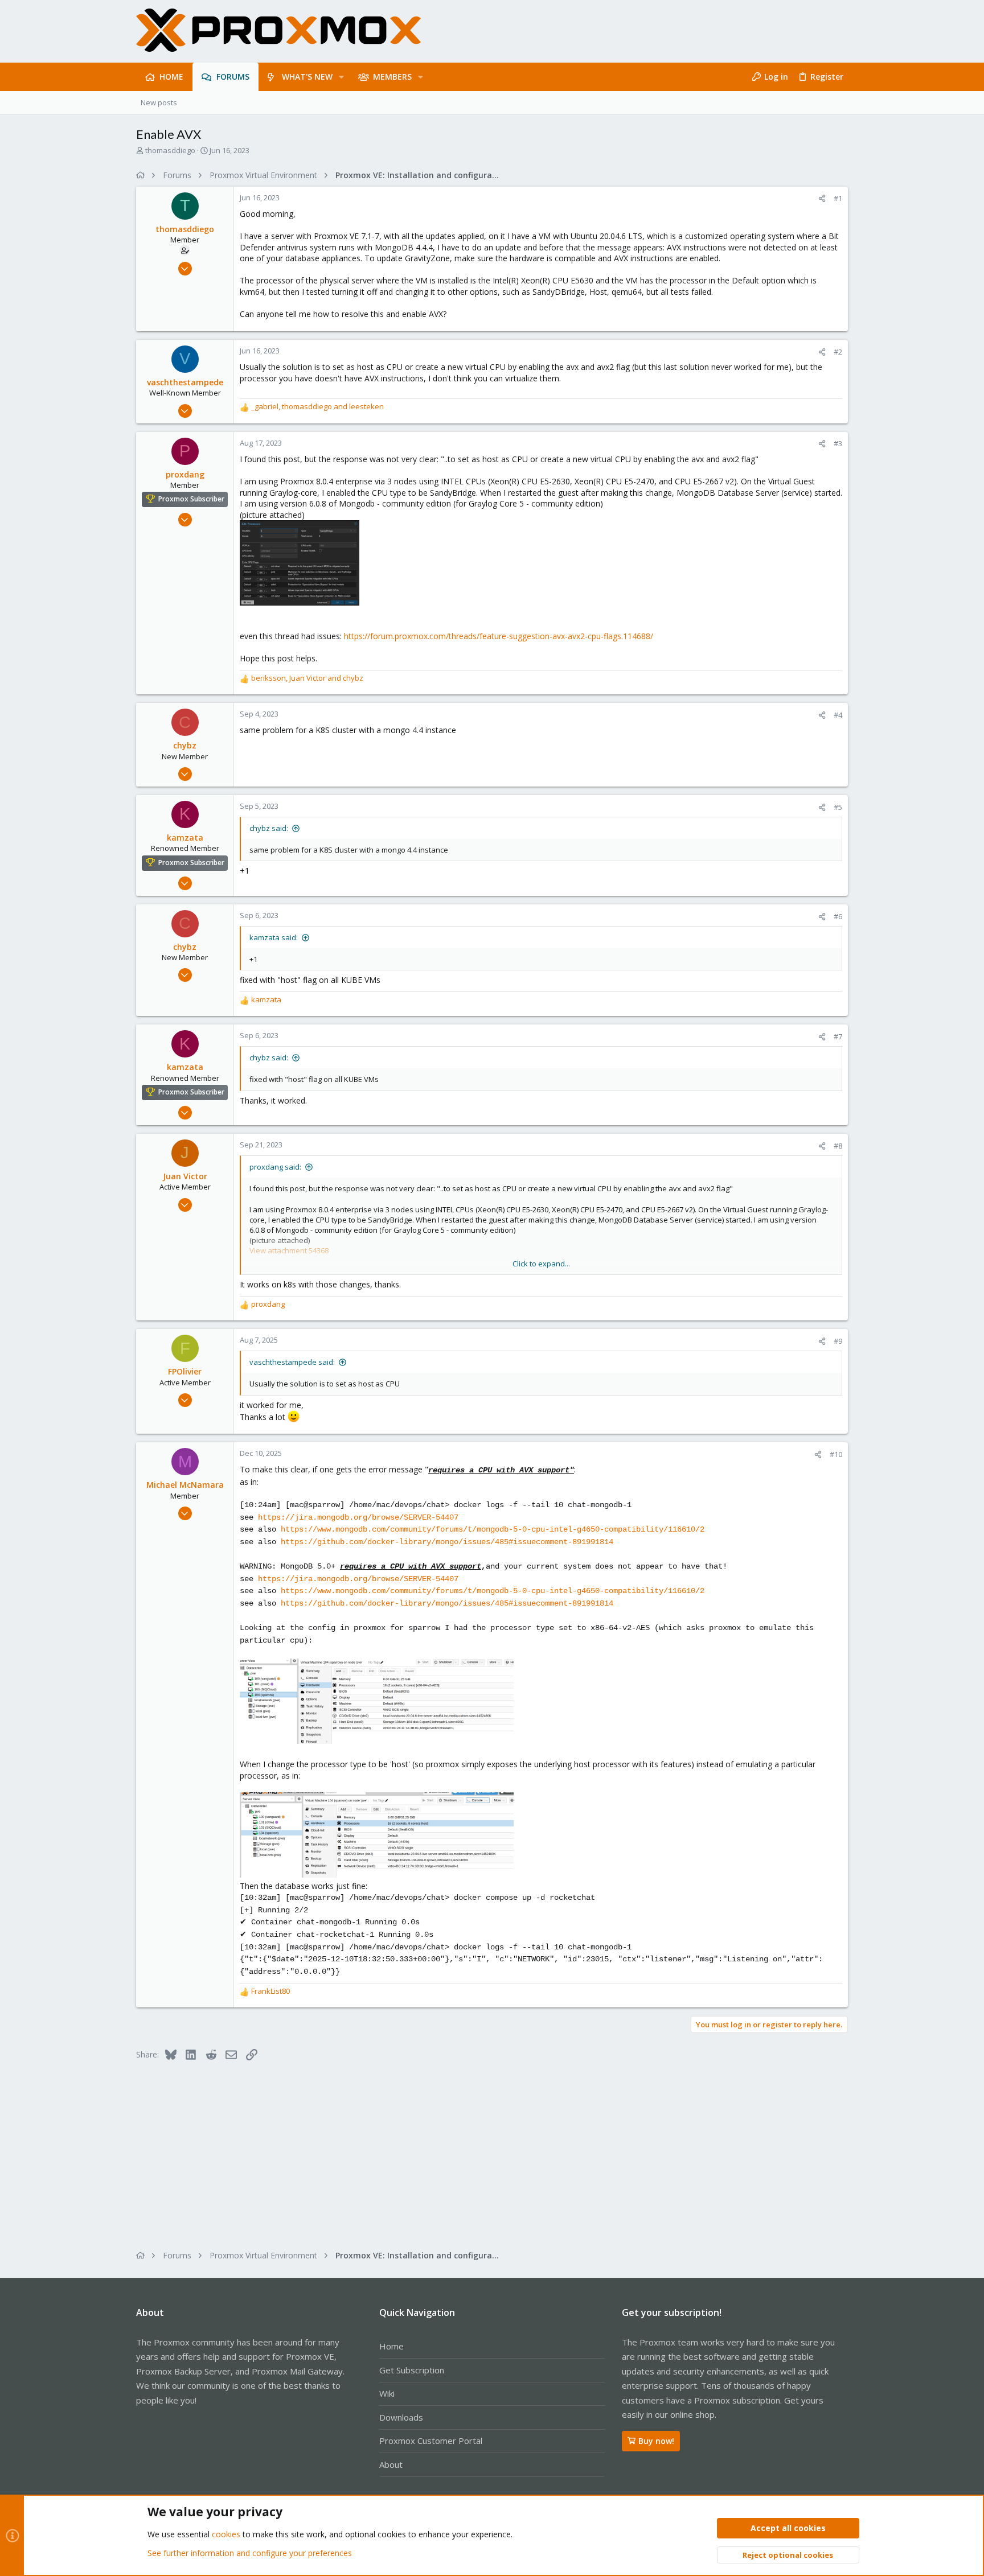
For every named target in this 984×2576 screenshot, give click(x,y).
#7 (838, 1036)
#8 (838, 1146)
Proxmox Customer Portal (431, 2441)
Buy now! (656, 2441)
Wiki (387, 2393)
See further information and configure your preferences (250, 2553)
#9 (838, 1341)
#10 (836, 1454)
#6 (838, 916)
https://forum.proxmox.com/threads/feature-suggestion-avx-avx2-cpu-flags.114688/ (499, 636)
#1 (838, 198)
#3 (838, 443)
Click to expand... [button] (541, 1264)
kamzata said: (274, 937)
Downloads (401, 2417)
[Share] (822, 198)
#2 (838, 352)
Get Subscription (412, 2370)
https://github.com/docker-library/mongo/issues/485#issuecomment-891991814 (447, 1542)
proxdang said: (275, 1167)
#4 (838, 715)
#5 (838, 807)
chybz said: (269, 828)
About (391, 2464)
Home (391, 2346)
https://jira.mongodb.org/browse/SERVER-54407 (358, 1517)
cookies (226, 2534)
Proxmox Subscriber (191, 499)
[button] (341, 77)
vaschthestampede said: (292, 1362)
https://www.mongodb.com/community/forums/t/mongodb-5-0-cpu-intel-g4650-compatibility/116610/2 (493, 1529)
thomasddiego (170, 150)
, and (317, 406)
